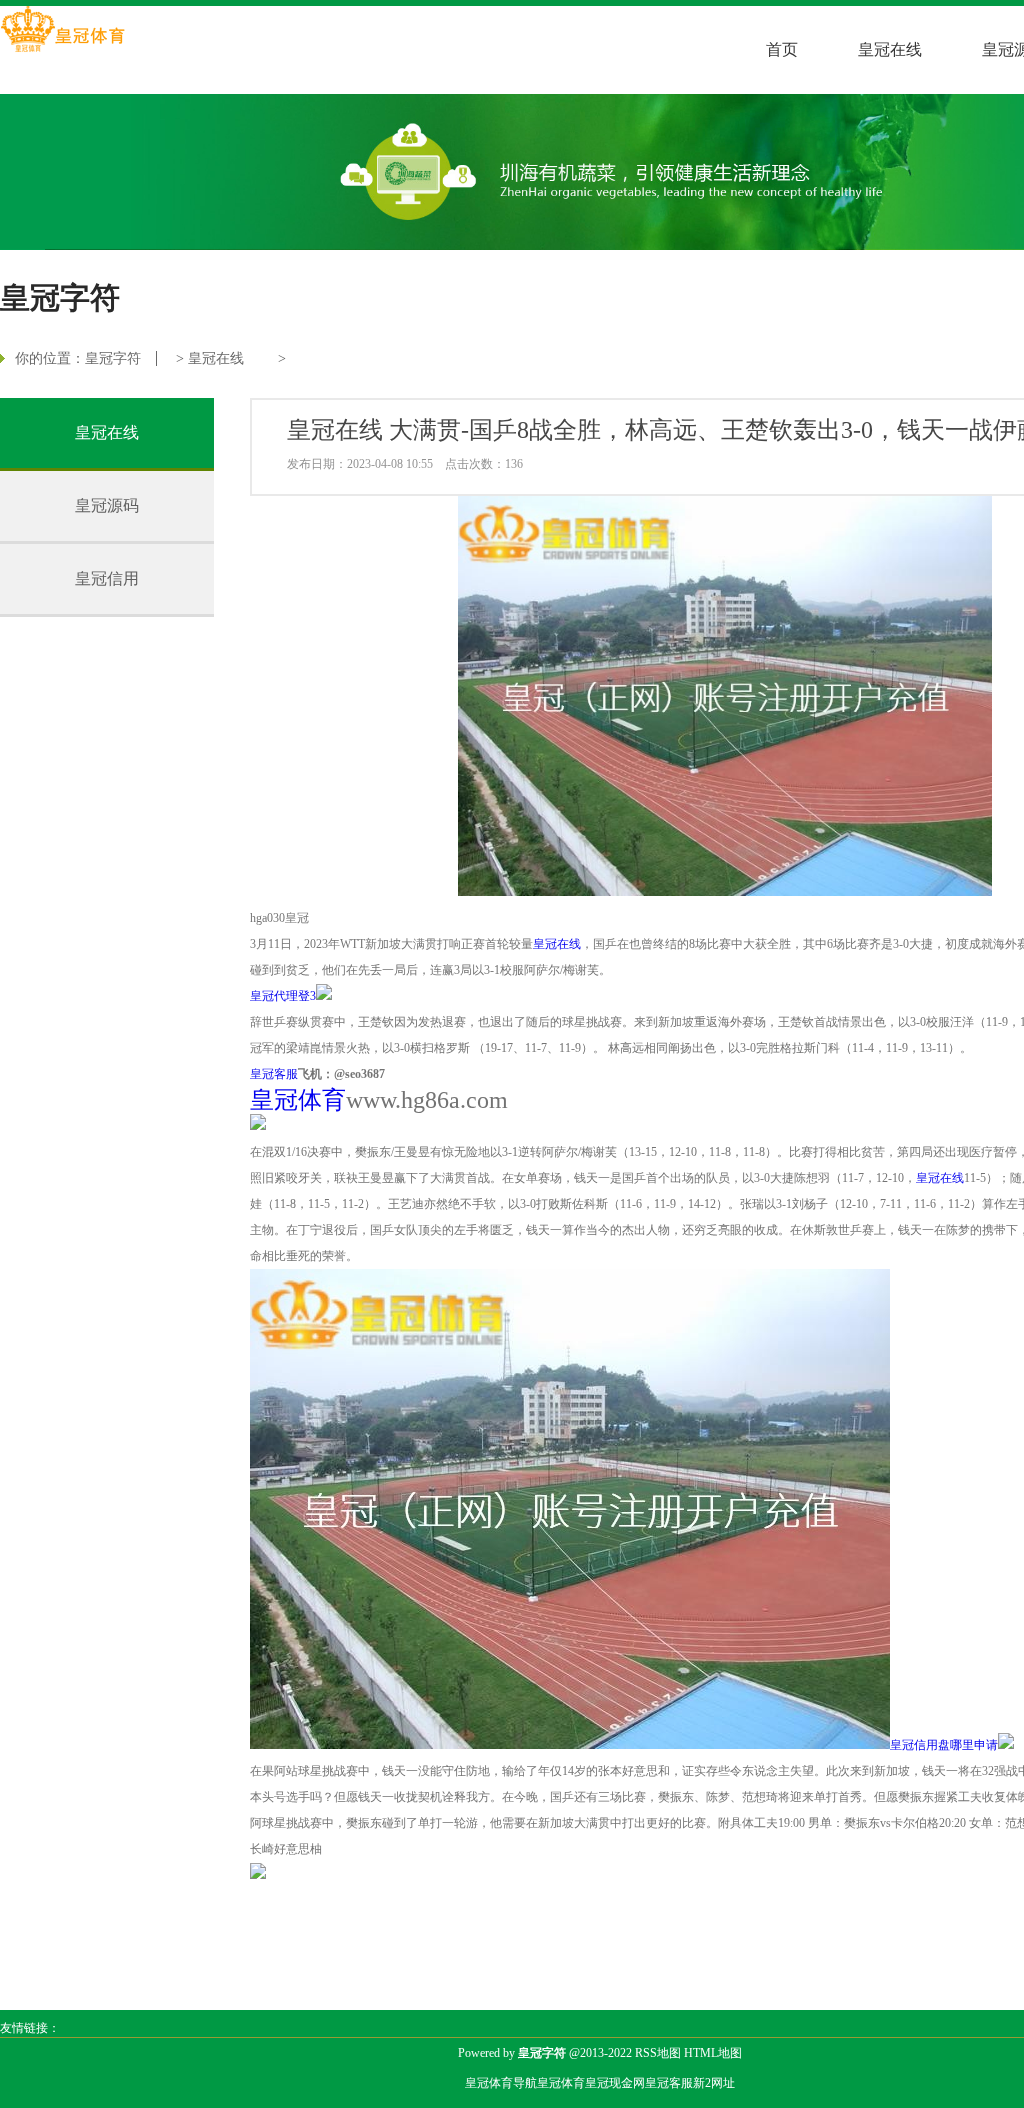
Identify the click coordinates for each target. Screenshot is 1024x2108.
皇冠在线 (890, 49)
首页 (782, 49)
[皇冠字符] (62, 31)
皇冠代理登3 (283, 996)
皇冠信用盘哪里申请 (944, 1745)
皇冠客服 (669, 2083)
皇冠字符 (113, 358)
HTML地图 (713, 2053)
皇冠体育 (561, 2083)
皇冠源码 (107, 505)
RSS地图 (658, 2053)
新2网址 (714, 2083)
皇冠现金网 (615, 2083)
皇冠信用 (107, 578)
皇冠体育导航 (501, 2083)
